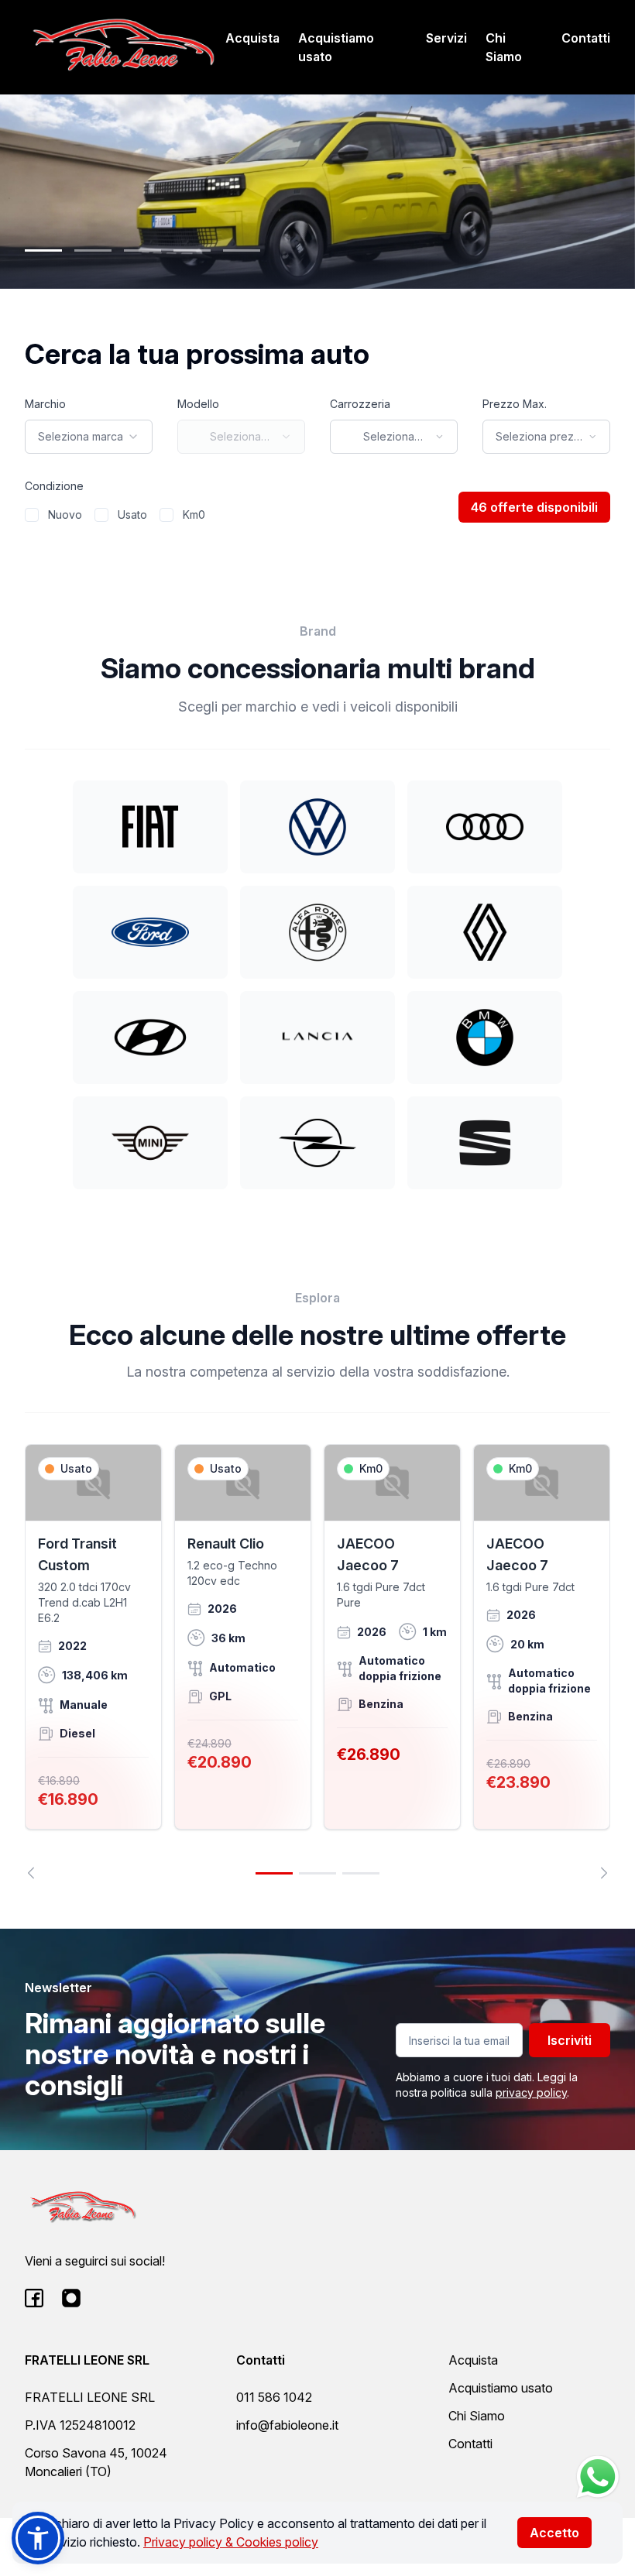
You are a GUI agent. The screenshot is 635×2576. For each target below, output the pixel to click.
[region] (317, 1662)
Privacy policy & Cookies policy (231, 2542)
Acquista (252, 38)
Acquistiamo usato (336, 47)
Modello (198, 404)
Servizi (446, 38)
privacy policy (531, 2092)
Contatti (586, 38)
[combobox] (89, 437)
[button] (38, 2538)
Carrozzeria (360, 404)
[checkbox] (32, 515)
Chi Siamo (504, 47)
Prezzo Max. (515, 404)
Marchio (45, 404)
